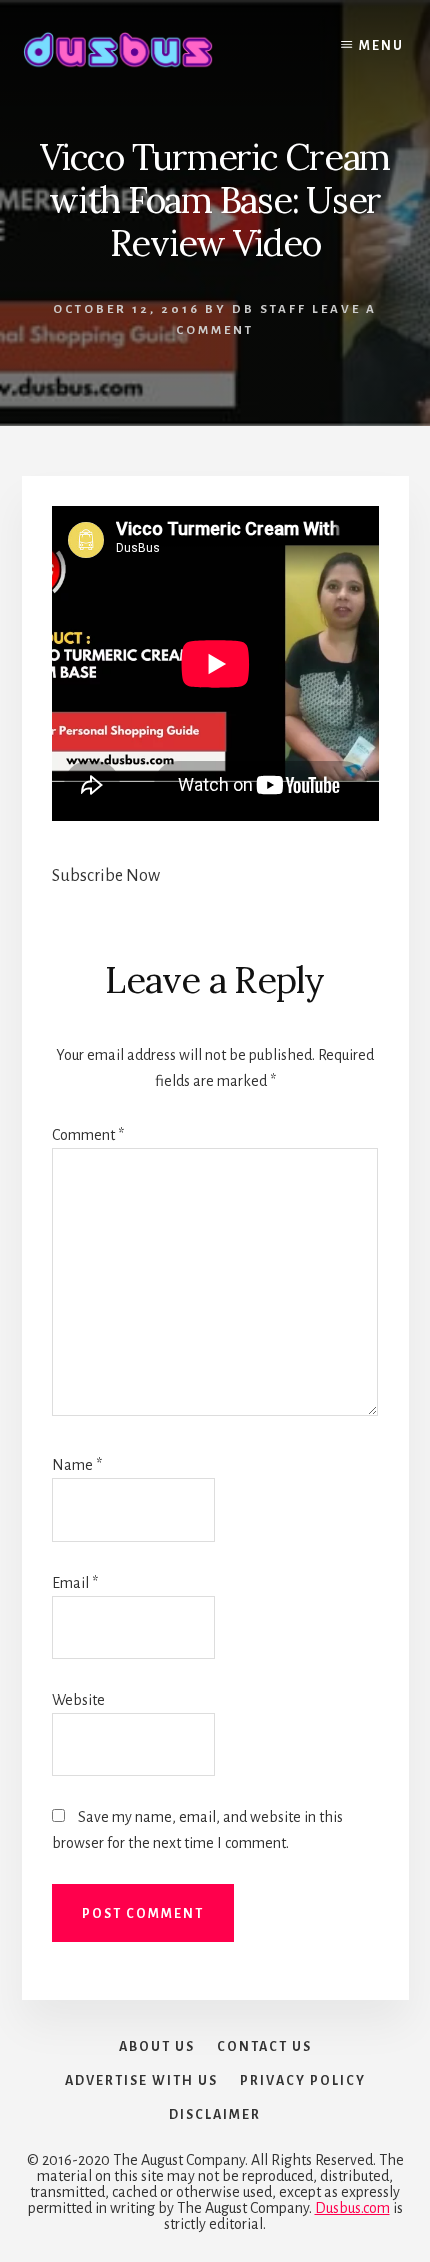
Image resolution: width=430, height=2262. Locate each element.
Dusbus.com (352, 2208)
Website (78, 1700)
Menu (381, 46)
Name (77, 1465)
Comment (88, 1135)
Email (75, 1583)
